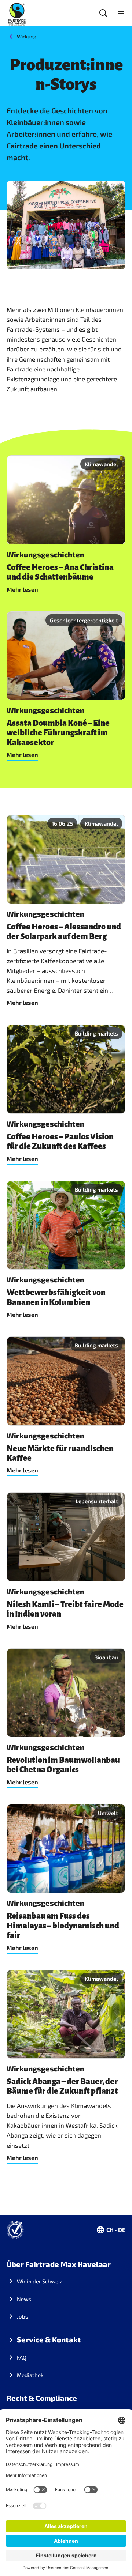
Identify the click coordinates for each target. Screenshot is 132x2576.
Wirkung (27, 36)
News (24, 2299)
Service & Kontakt (49, 2339)
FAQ (22, 2357)
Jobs (23, 2316)
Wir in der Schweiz (40, 2281)
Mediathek (30, 2375)
